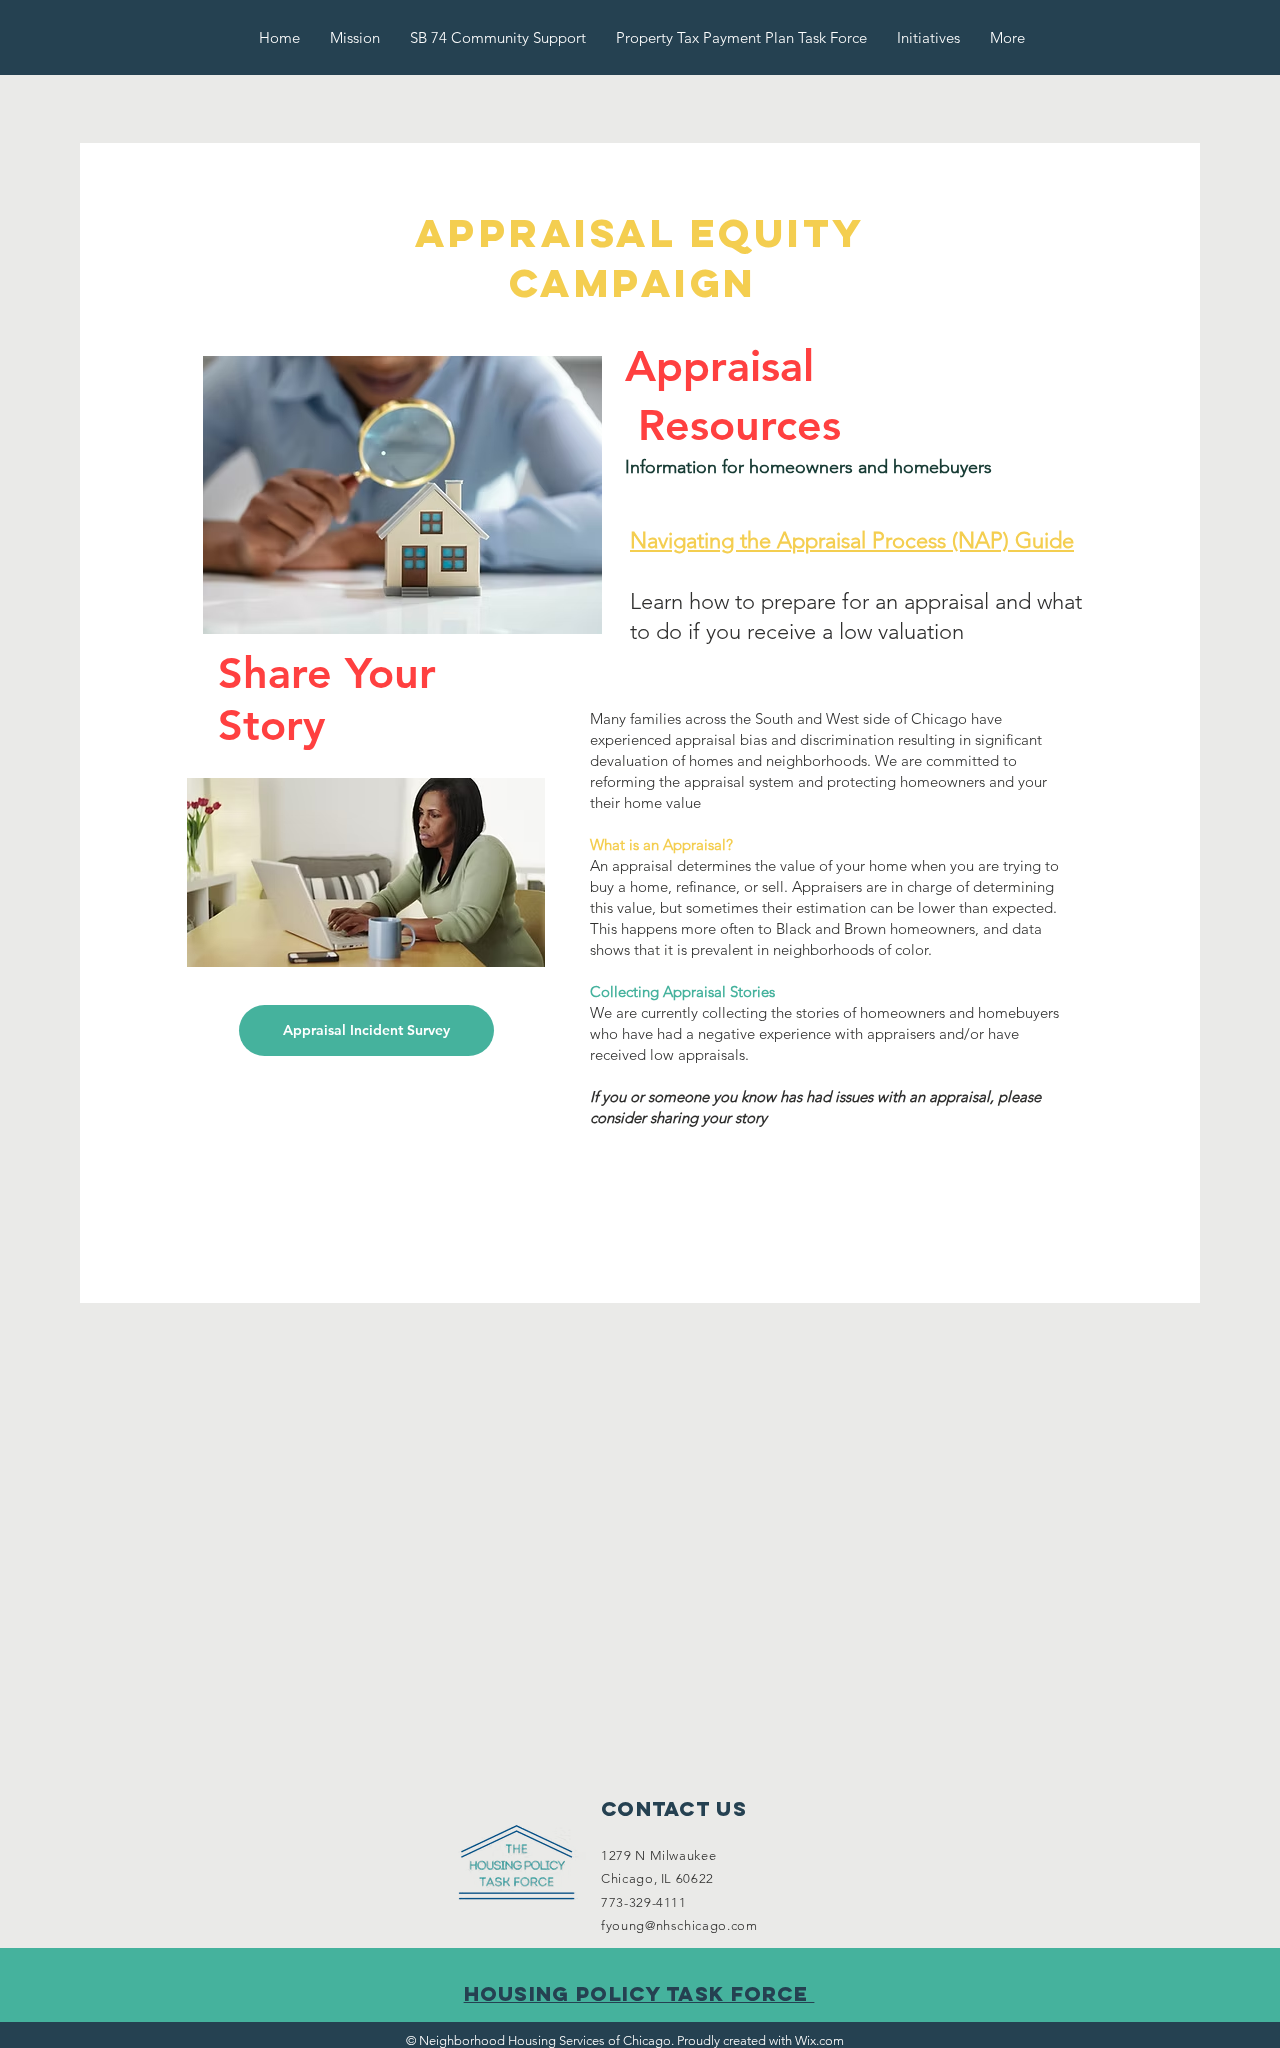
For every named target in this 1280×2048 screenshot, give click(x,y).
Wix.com (819, 2040)
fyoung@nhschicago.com (679, 1925)
